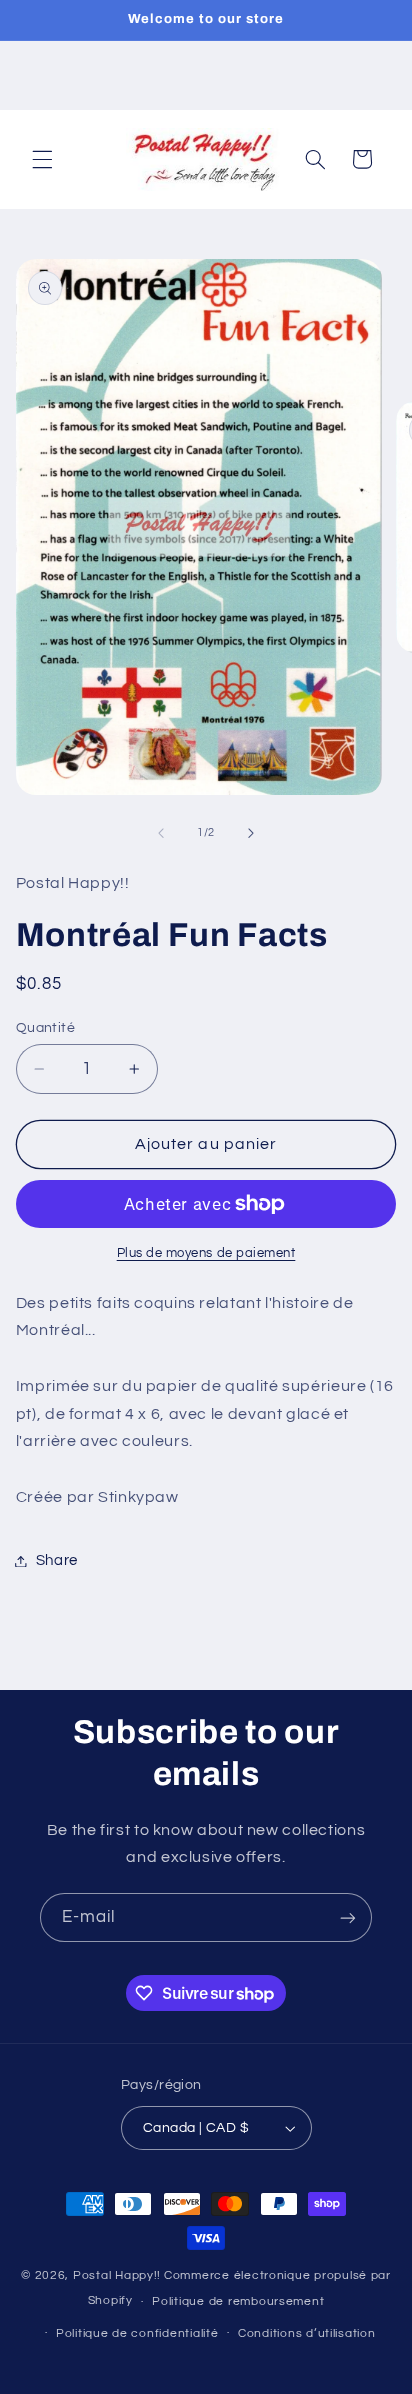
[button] (42, 159)
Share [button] (57, 1560)
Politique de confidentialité (137, 2333)
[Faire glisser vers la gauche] (161, 833)
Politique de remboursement (238, 2301)
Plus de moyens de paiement (206, 1253)
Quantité (45, 1028)
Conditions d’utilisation (307, 2333)
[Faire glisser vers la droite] (251, 833)
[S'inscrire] (348, 1917)
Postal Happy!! (117, 2275)
